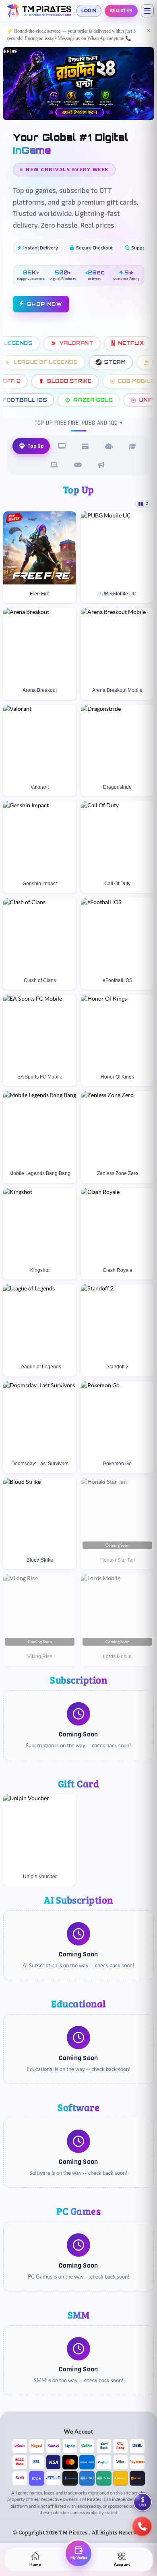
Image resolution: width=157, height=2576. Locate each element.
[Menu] (147, 11)
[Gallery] (78, 85)
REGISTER (121, 10)
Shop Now (45, 306)
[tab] (31, 448)
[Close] (149, 31)
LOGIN (89, 10)
